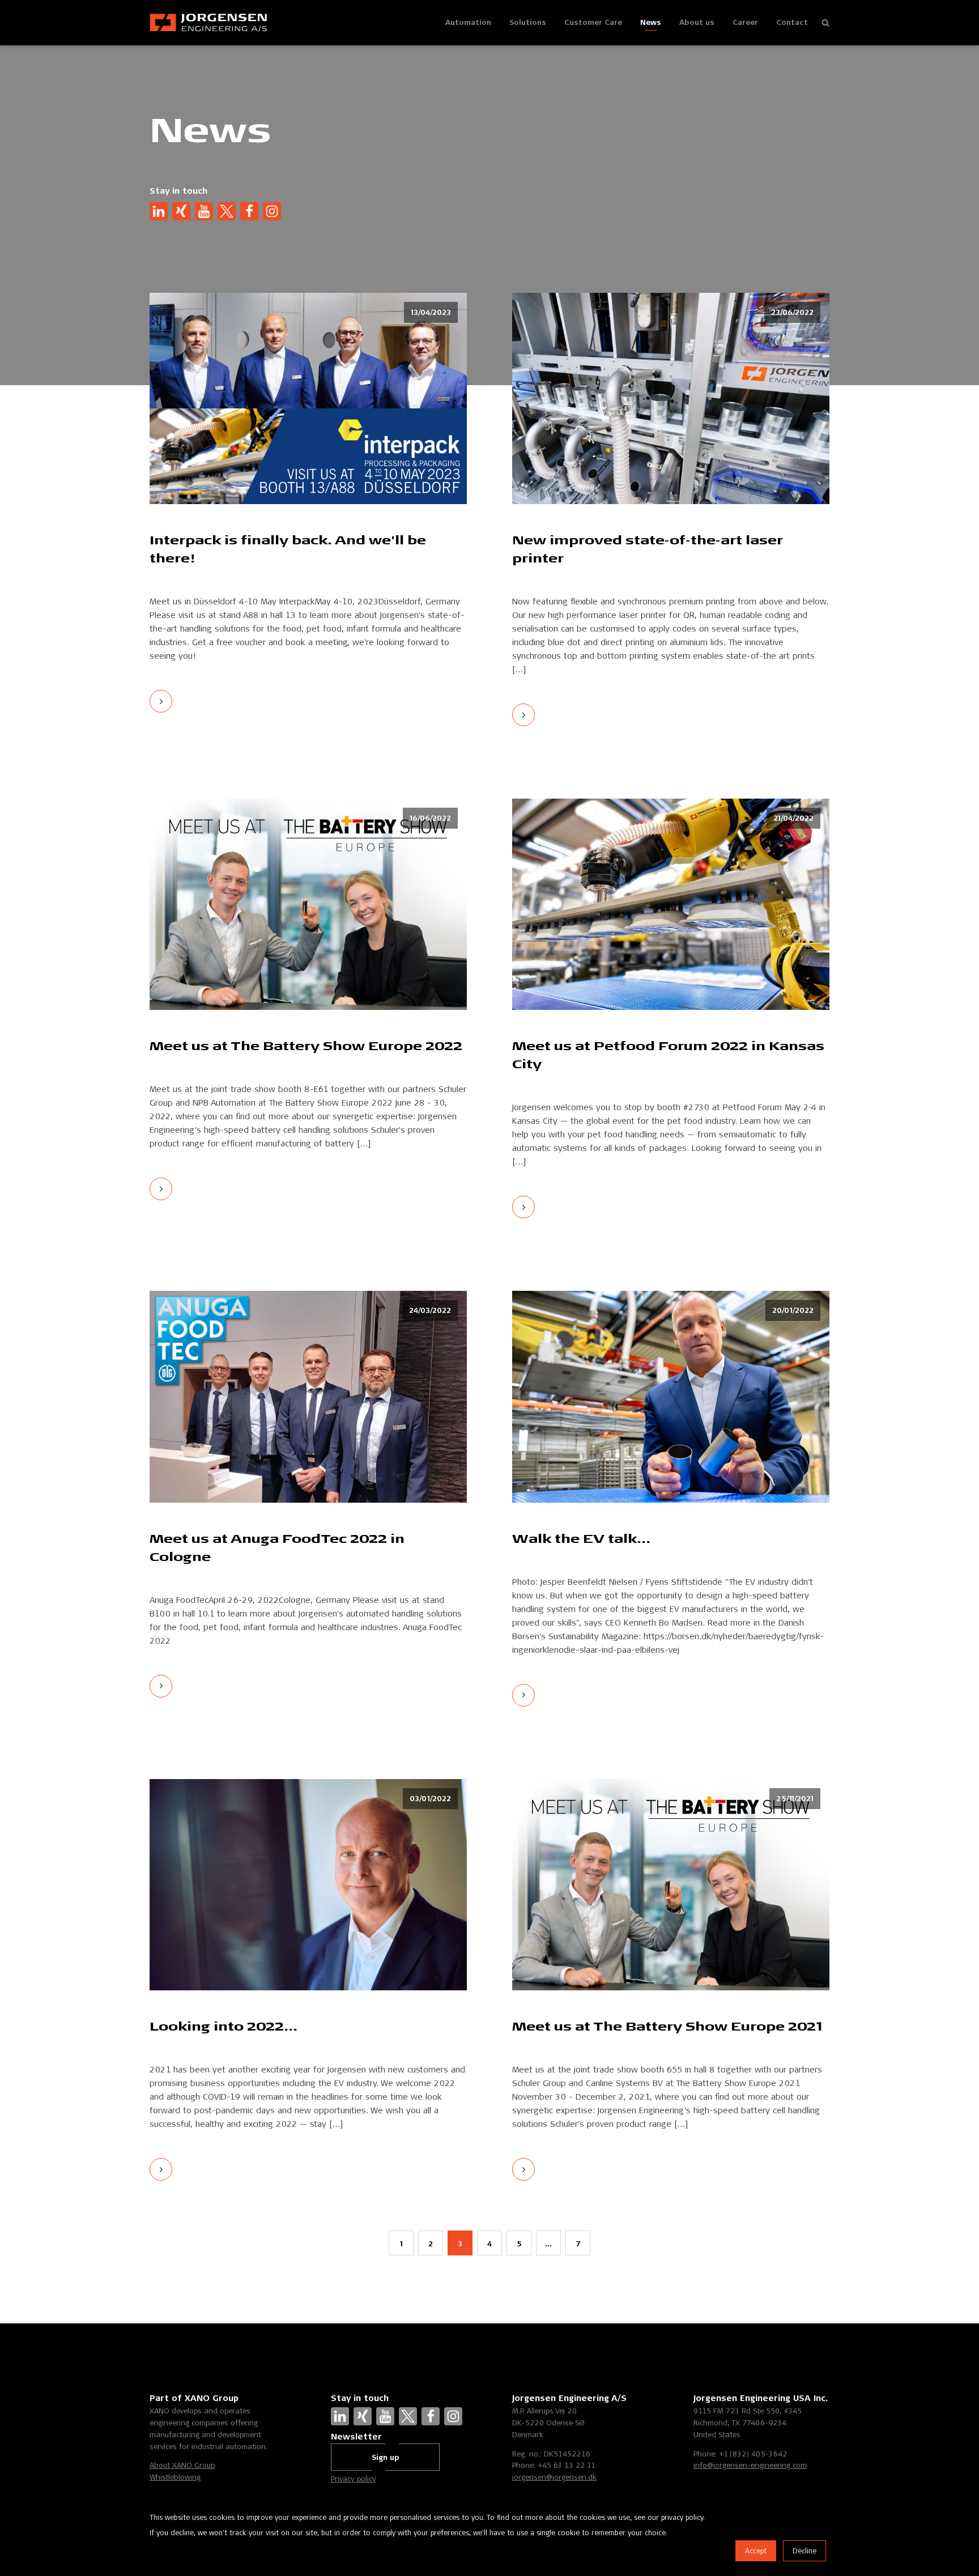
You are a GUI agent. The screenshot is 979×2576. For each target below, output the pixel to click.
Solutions (528, 22)
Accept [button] (756, 2551)
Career (745, 22)
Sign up (385, 2457)
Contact (792, 22)
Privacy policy (354, 2479)
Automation (468, 22)
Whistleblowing (175, 2477)
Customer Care (593, 22)
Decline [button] (805, 2551)
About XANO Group (182, 2465)
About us (697, 22)
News (651, 22)
